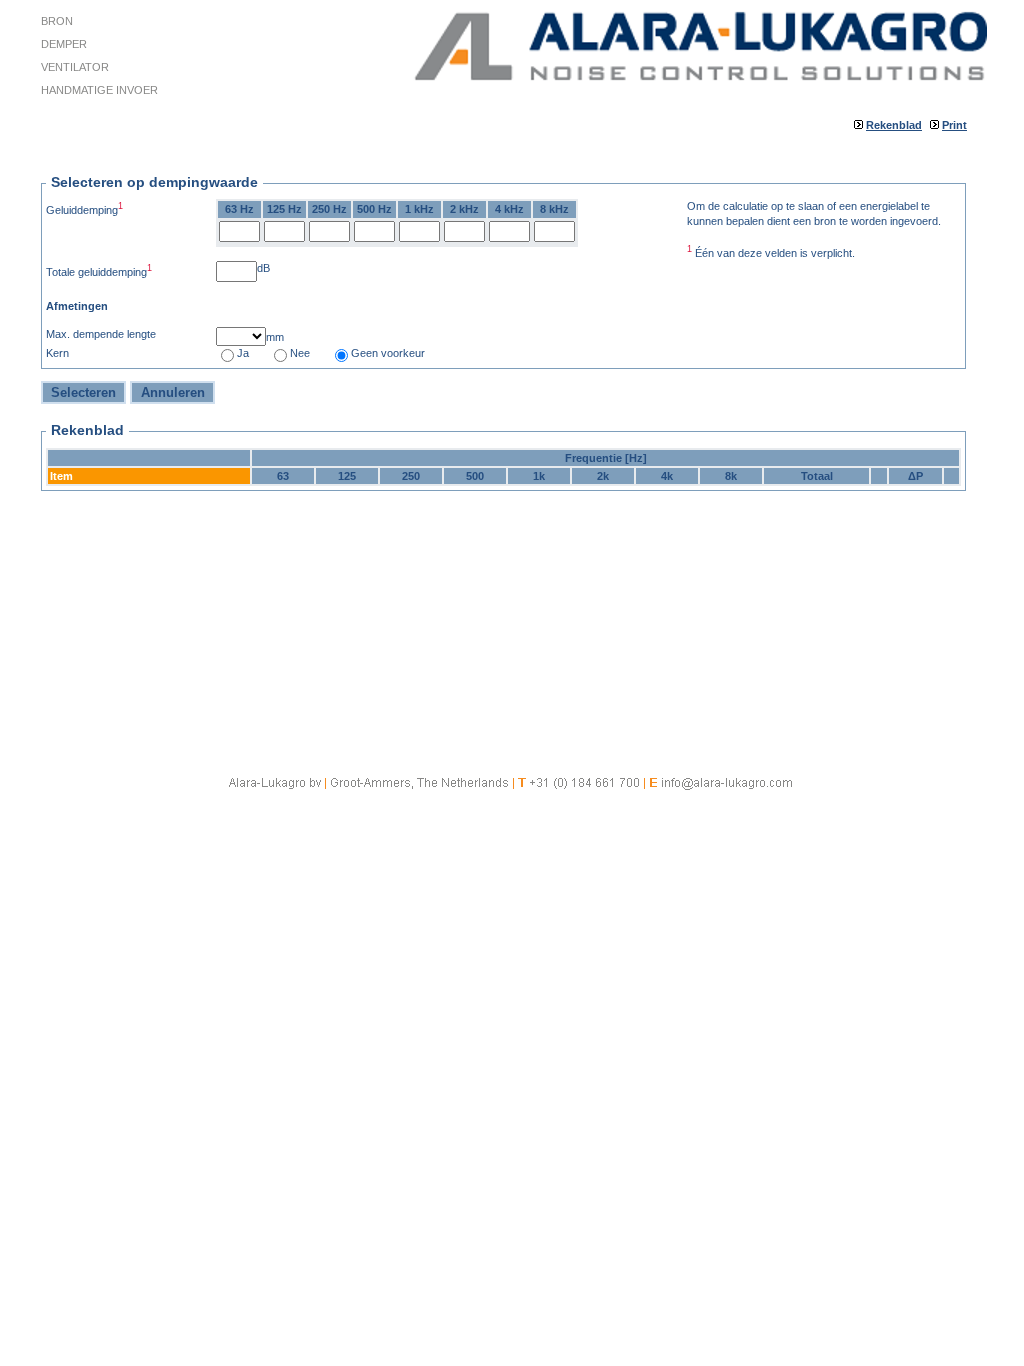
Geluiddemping (84, 208)
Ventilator (75, 67)
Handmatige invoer (99, 90)
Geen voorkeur (388, 353)
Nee (300, 353)
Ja (243, 353)
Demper (64, 44)
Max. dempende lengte (101, 334)
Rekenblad (894, 125)
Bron (57, 21)
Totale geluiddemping (99, 270)
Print (954, 125)
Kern (57, 353)
